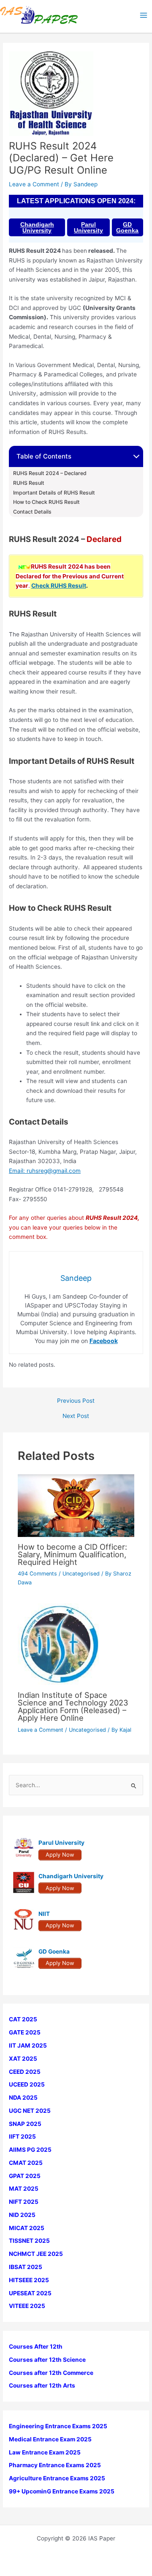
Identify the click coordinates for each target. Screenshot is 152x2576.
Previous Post (76, 1401)
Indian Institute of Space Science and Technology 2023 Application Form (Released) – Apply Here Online (73, 1707)
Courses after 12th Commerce (51, 2373)
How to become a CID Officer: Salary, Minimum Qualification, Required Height (72, 1554)
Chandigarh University (37, 227)
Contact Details (32, 512)
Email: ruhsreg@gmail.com (45, 1171)
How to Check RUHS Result (46, 502)
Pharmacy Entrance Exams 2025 (55, 2465)
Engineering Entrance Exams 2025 (58, 2426)
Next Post (76, 1416)
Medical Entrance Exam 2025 (50, 2439)
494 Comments (37, 1574)
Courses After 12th (36, 2347)
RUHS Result (29, 483)
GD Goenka (127, 227)
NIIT (44, 1914)
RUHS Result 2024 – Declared (50, 473)
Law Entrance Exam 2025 (45, 2452)
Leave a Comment (34, 184)
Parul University (88, 227)
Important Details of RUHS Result (54, 493)
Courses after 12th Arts (42, 2385)
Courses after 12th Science (47, 2360)
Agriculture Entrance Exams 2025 (57, 2478)
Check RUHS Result (59, 586)
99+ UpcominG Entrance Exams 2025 (62, 2491)
